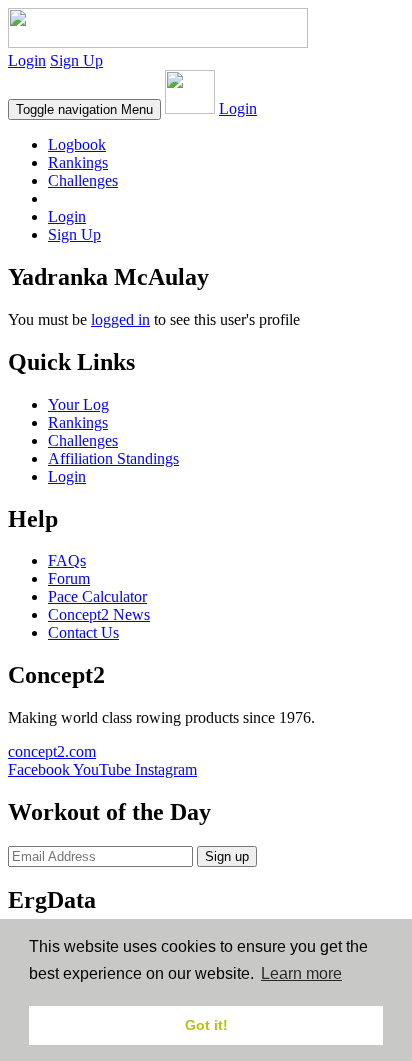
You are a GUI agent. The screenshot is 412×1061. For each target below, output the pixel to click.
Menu (84, 109)
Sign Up (76, 60)
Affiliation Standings (113, 458)
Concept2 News (99, 614)
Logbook (77, 144)
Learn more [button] (301, 973)
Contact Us (83, 632)
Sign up (227, 856)
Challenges (83, 180)
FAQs (67, 560)
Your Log (78, 404)
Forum (69, 578)
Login (27, 60)
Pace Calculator (97, 596)
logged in (120, 319)
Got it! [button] (206, 1025)
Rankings (78, 162)
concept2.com (52, 751)
